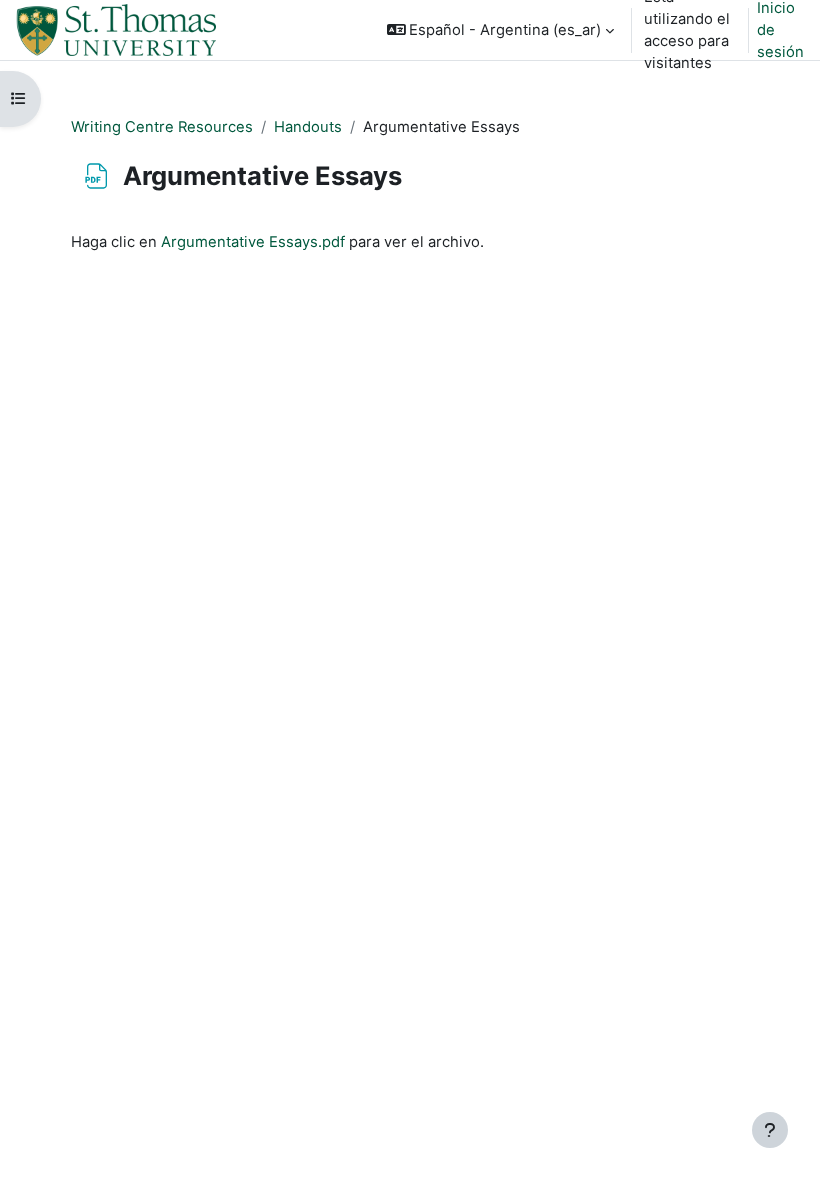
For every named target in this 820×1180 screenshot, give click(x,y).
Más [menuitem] (266, 150)
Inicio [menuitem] (271, 30)
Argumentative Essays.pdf (253, 242)
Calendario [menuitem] (290, 90)
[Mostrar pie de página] (770, 1130)
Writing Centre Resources (162, 127)
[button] (501, 30)
